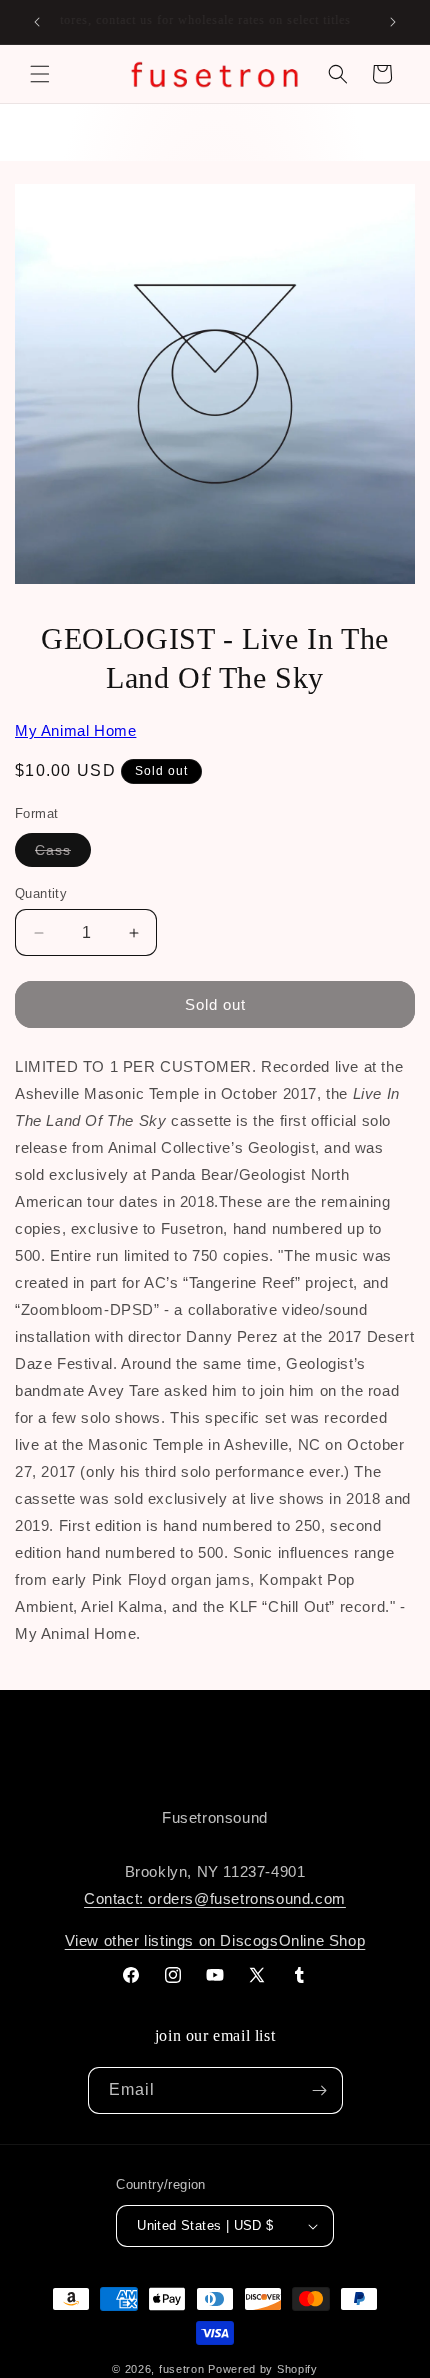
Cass (63, 854)
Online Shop (322, 1940)
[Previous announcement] (37, 22)
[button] (40, 74)
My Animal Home (75, 730)
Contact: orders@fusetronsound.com (215, 1898)
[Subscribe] (320, 2090)
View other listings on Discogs (172, 1940)
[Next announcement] (393, 22)
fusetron (182, 2369)
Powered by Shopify (263, 2369)
